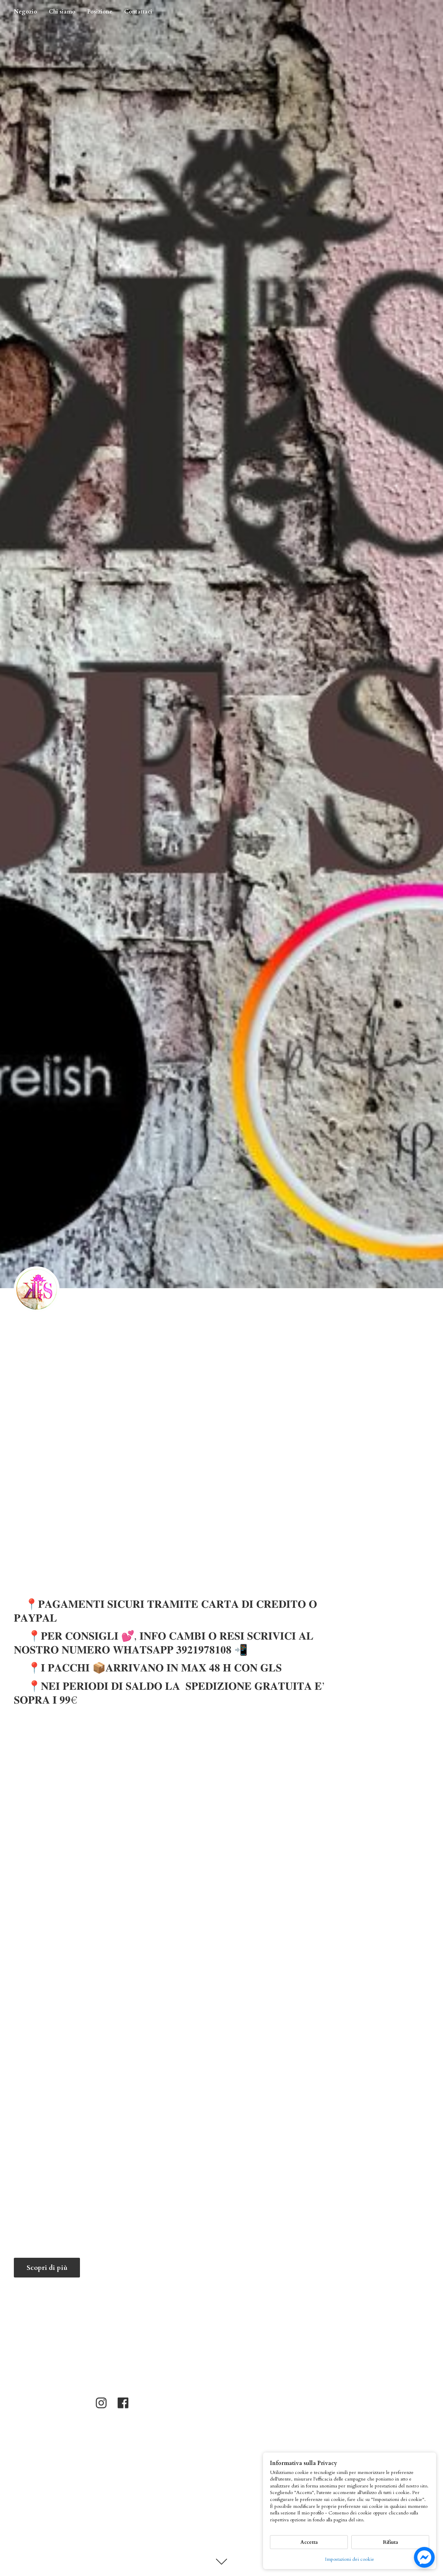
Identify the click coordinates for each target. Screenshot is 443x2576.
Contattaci (138, 12)
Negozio (25, 12)
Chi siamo (62, 12)
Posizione (100, 12)
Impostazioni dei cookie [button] (350, 2559)
